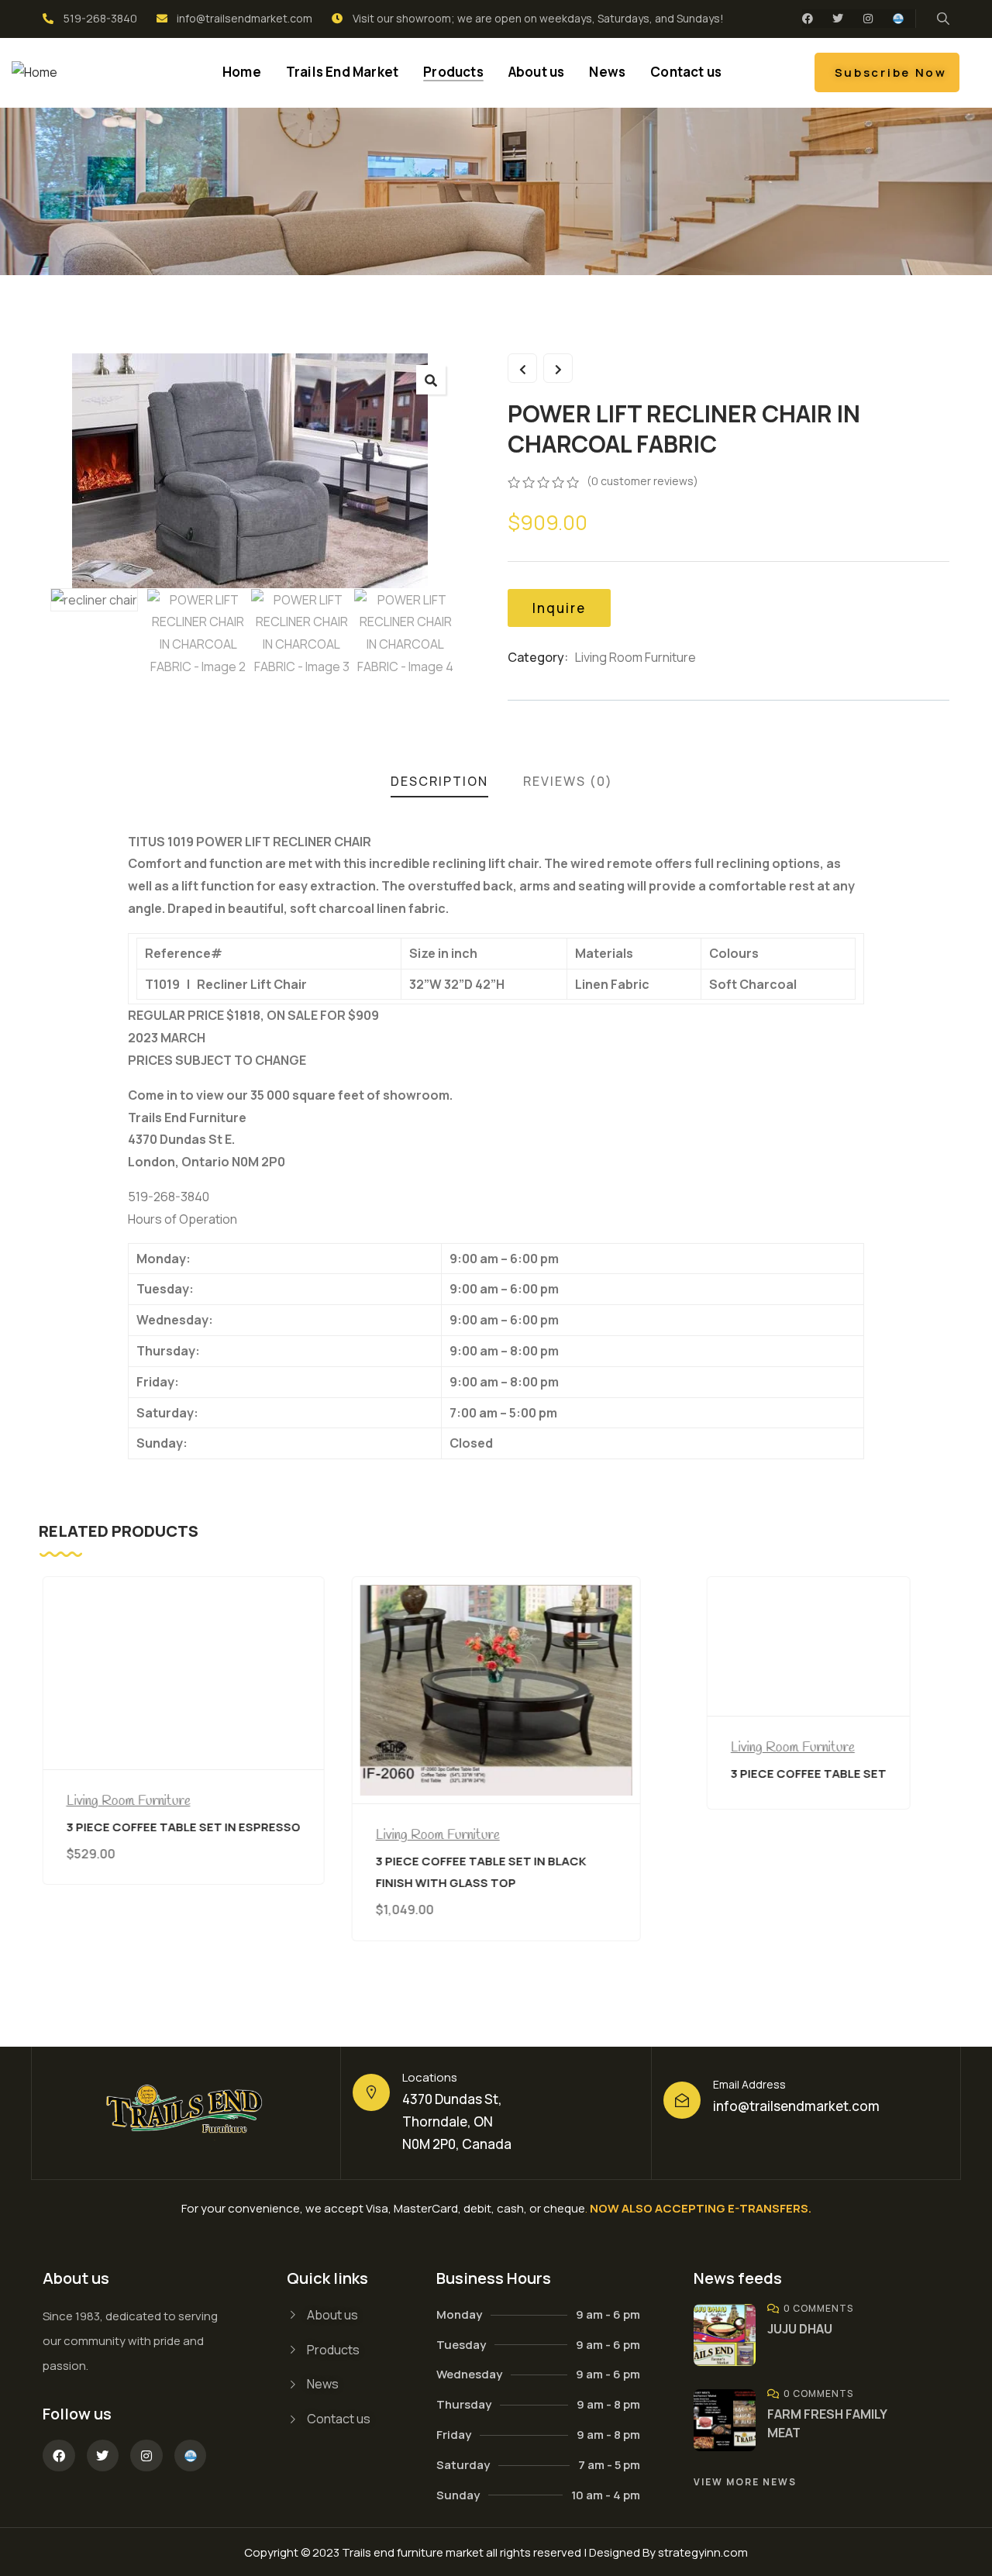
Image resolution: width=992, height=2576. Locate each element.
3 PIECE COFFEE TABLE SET (809, 1774)
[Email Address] (682, 2100)
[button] (431, 380)
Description (439, 781)
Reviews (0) (568, 781)
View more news (745, 2482)
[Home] (34, 72)
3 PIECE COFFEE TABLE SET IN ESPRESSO (184, 1827)
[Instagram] (868, 19)
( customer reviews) (642, 481)
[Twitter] (838, 19)
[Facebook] (808, 19)
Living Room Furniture (635, 657)
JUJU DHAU (800, 2329)
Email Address (749, 2084)
